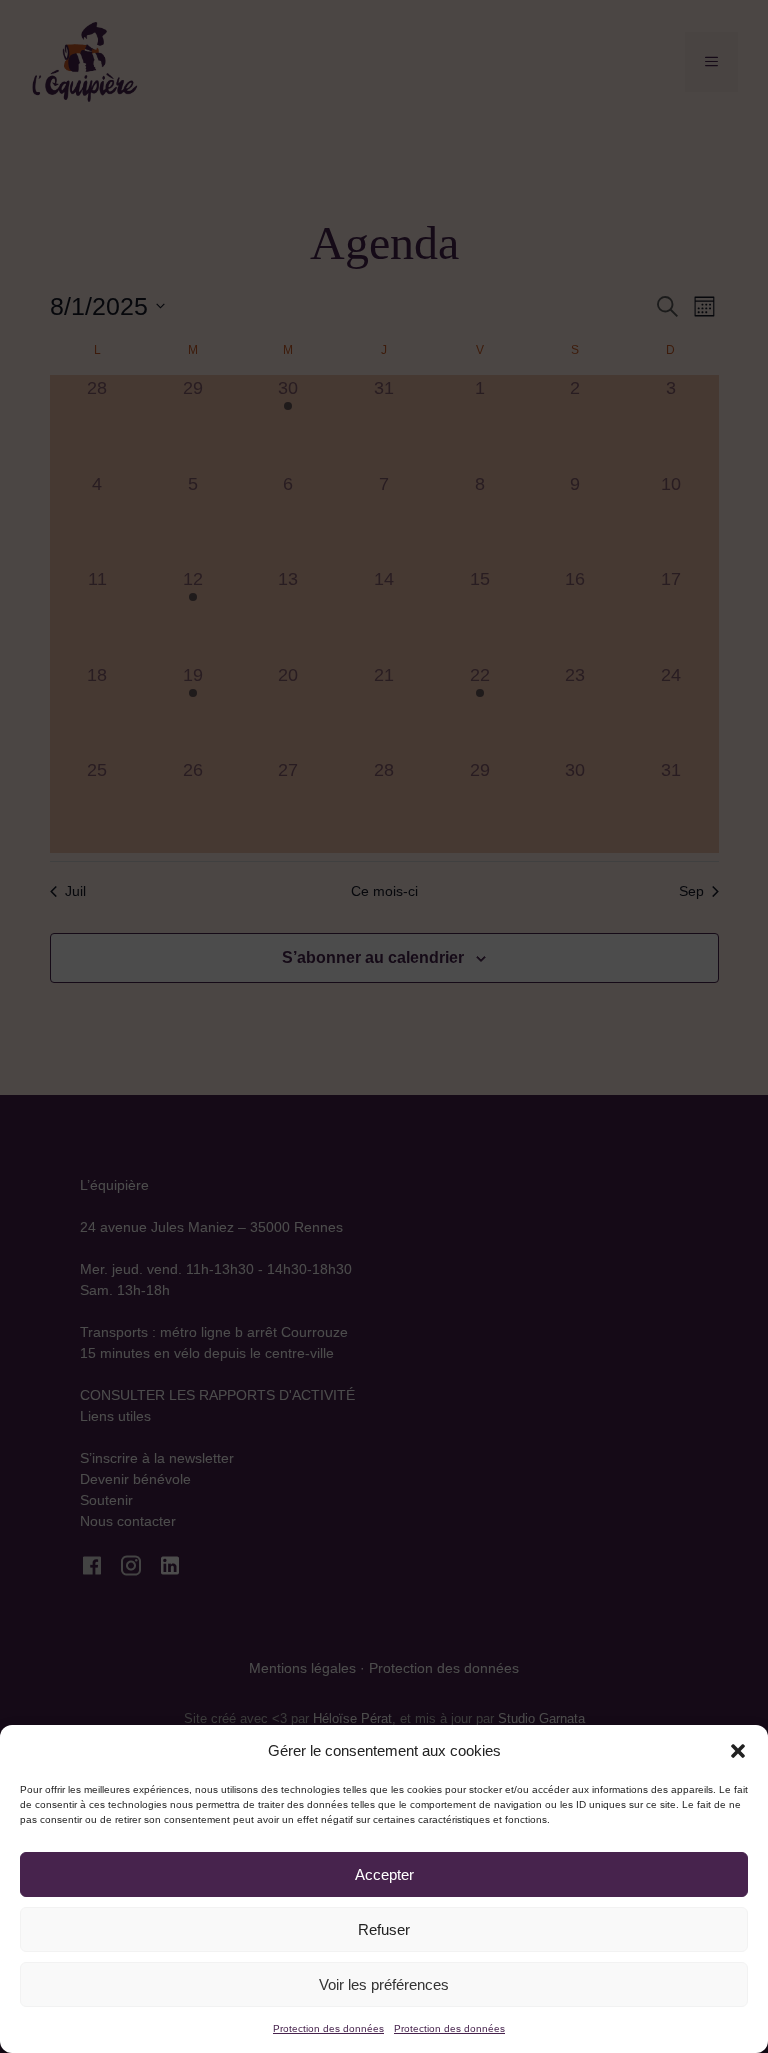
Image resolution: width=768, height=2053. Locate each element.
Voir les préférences (384, 1984)
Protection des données (328, 2028)
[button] (738, 1751)
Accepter (384, 1874)
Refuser (384, 1929)
